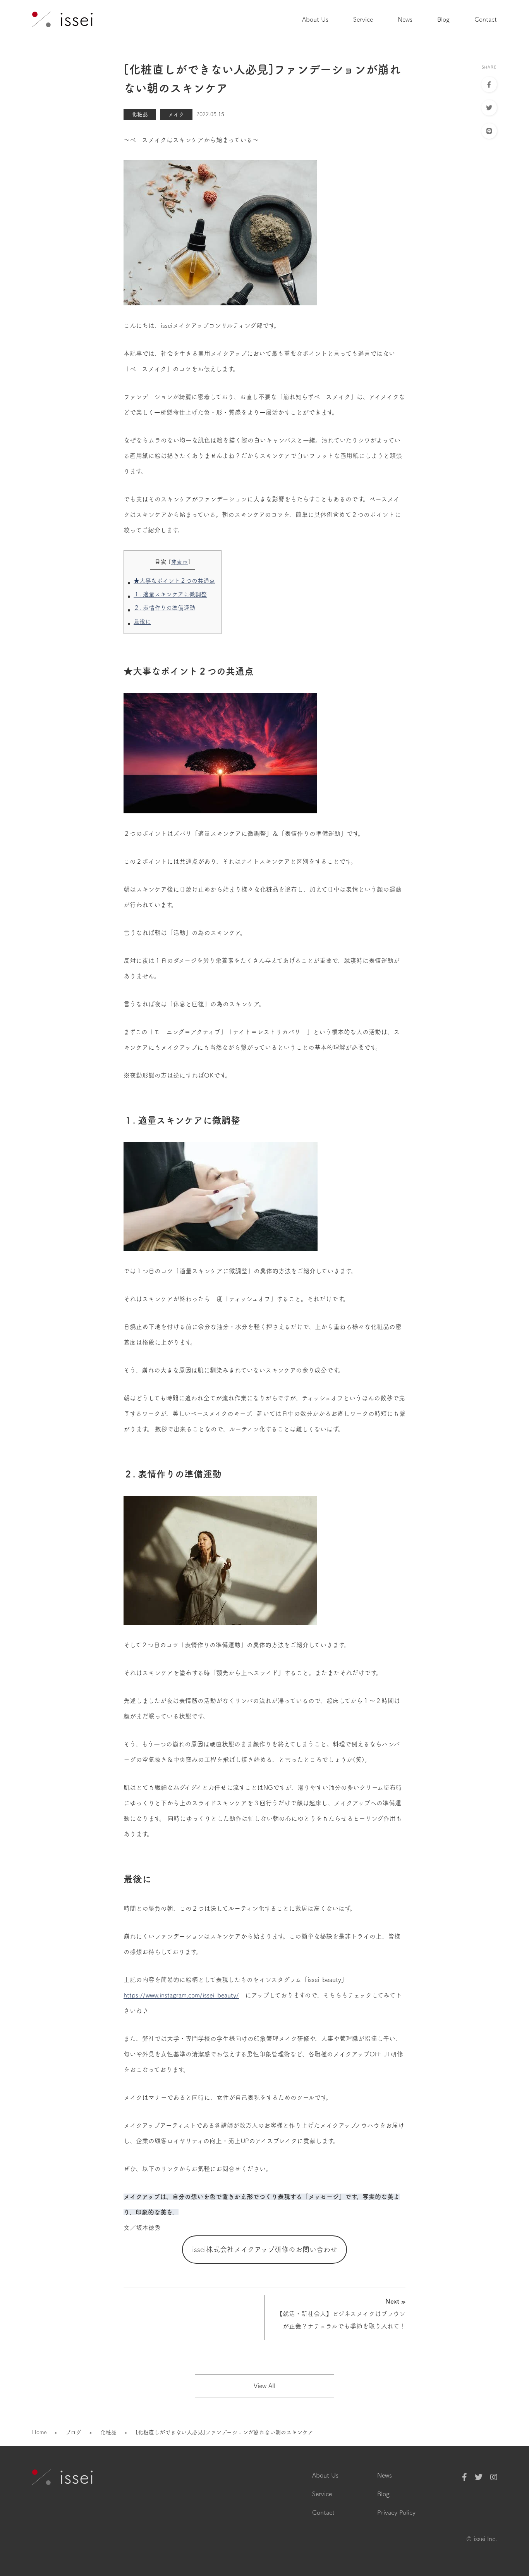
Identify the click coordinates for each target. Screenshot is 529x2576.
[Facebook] (465, 2477)
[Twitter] (479, 2477)
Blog (443, 19)
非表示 (180, 562)
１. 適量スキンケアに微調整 (170, 594)
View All (264, 2386)
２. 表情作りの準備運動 (164, 608)
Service (363, 19)
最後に (142, 621)
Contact (486, 19)
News (405, 19)
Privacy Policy (396, 2512)
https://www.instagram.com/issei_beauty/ (181, 1995)
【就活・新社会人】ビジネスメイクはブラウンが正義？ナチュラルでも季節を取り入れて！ (341, 2314)
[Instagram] (494, 2477)
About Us (315, 19)
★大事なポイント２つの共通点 (174, 581)
